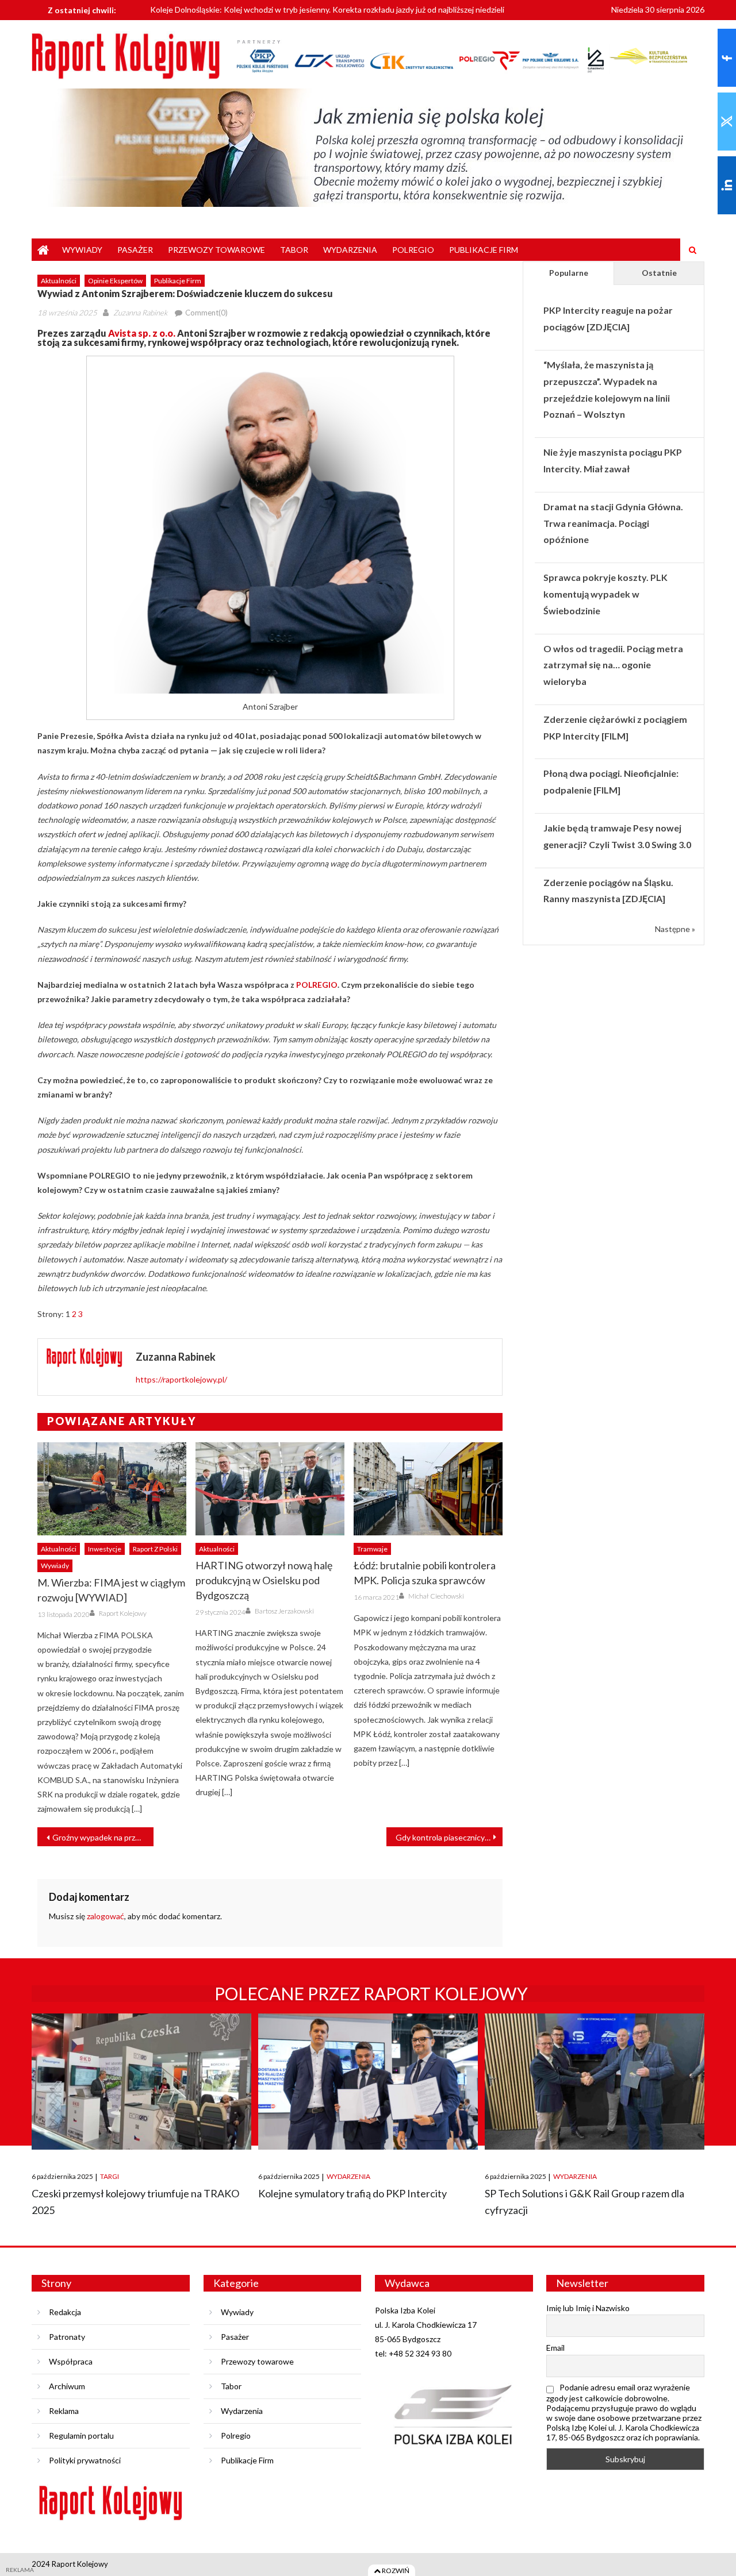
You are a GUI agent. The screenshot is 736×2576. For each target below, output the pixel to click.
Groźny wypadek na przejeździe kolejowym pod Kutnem (103, 1837)
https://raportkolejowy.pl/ (181, 1379)
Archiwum (67, 2386)
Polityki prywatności (85, 2460)
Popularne (569, 273)
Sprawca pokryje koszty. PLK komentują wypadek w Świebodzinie (605, 594)
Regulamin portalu (81, 2436)
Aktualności (59, 281)
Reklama (64, 2411)
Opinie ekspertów (115, 281)
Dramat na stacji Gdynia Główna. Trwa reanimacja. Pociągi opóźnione (613, 523)
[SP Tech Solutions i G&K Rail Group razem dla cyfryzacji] (595, 2082)
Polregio (413, 250)
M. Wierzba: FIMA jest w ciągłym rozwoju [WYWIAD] (111, 1590)
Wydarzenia (350, 250)
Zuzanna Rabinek (140, 313)
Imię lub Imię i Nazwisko (588, 2308)
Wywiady (82, 250)
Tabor (294, 250)
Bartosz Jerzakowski (284, 1611)
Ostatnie (659, 273)
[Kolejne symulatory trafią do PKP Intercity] (368, 2082)
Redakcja (65, 2312)
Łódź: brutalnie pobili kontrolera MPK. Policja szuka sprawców (425, 1573)
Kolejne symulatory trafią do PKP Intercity (352, 2193)
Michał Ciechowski (436, 1596)
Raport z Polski (155, 1549)
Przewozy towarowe (216, 250)
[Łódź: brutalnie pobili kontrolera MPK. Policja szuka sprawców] (428, 1489)
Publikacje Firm (484, 250)
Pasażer (135, 250)
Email (555, 2348)
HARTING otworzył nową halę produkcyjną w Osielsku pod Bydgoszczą (264, 1580)
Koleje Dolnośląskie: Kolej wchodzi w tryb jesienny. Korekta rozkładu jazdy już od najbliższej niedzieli (327, 8)
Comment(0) (206, 313)
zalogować (106, 1916)
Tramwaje (372, 1549)
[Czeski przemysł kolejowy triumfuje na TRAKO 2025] (141, 2082)
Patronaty (67, 2337)
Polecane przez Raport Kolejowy (371, 1993)
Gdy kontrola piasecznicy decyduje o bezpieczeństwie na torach (449, 1837)
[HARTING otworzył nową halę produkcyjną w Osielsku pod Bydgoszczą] (270, 1489)
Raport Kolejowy (123, 1613)
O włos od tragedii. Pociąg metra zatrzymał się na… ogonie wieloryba (613, 665)
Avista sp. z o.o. (142, 333)
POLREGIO (317, 985)
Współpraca (71, 2361)
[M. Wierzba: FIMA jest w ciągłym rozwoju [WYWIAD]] (112, 1489)
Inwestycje (105, 1549)
